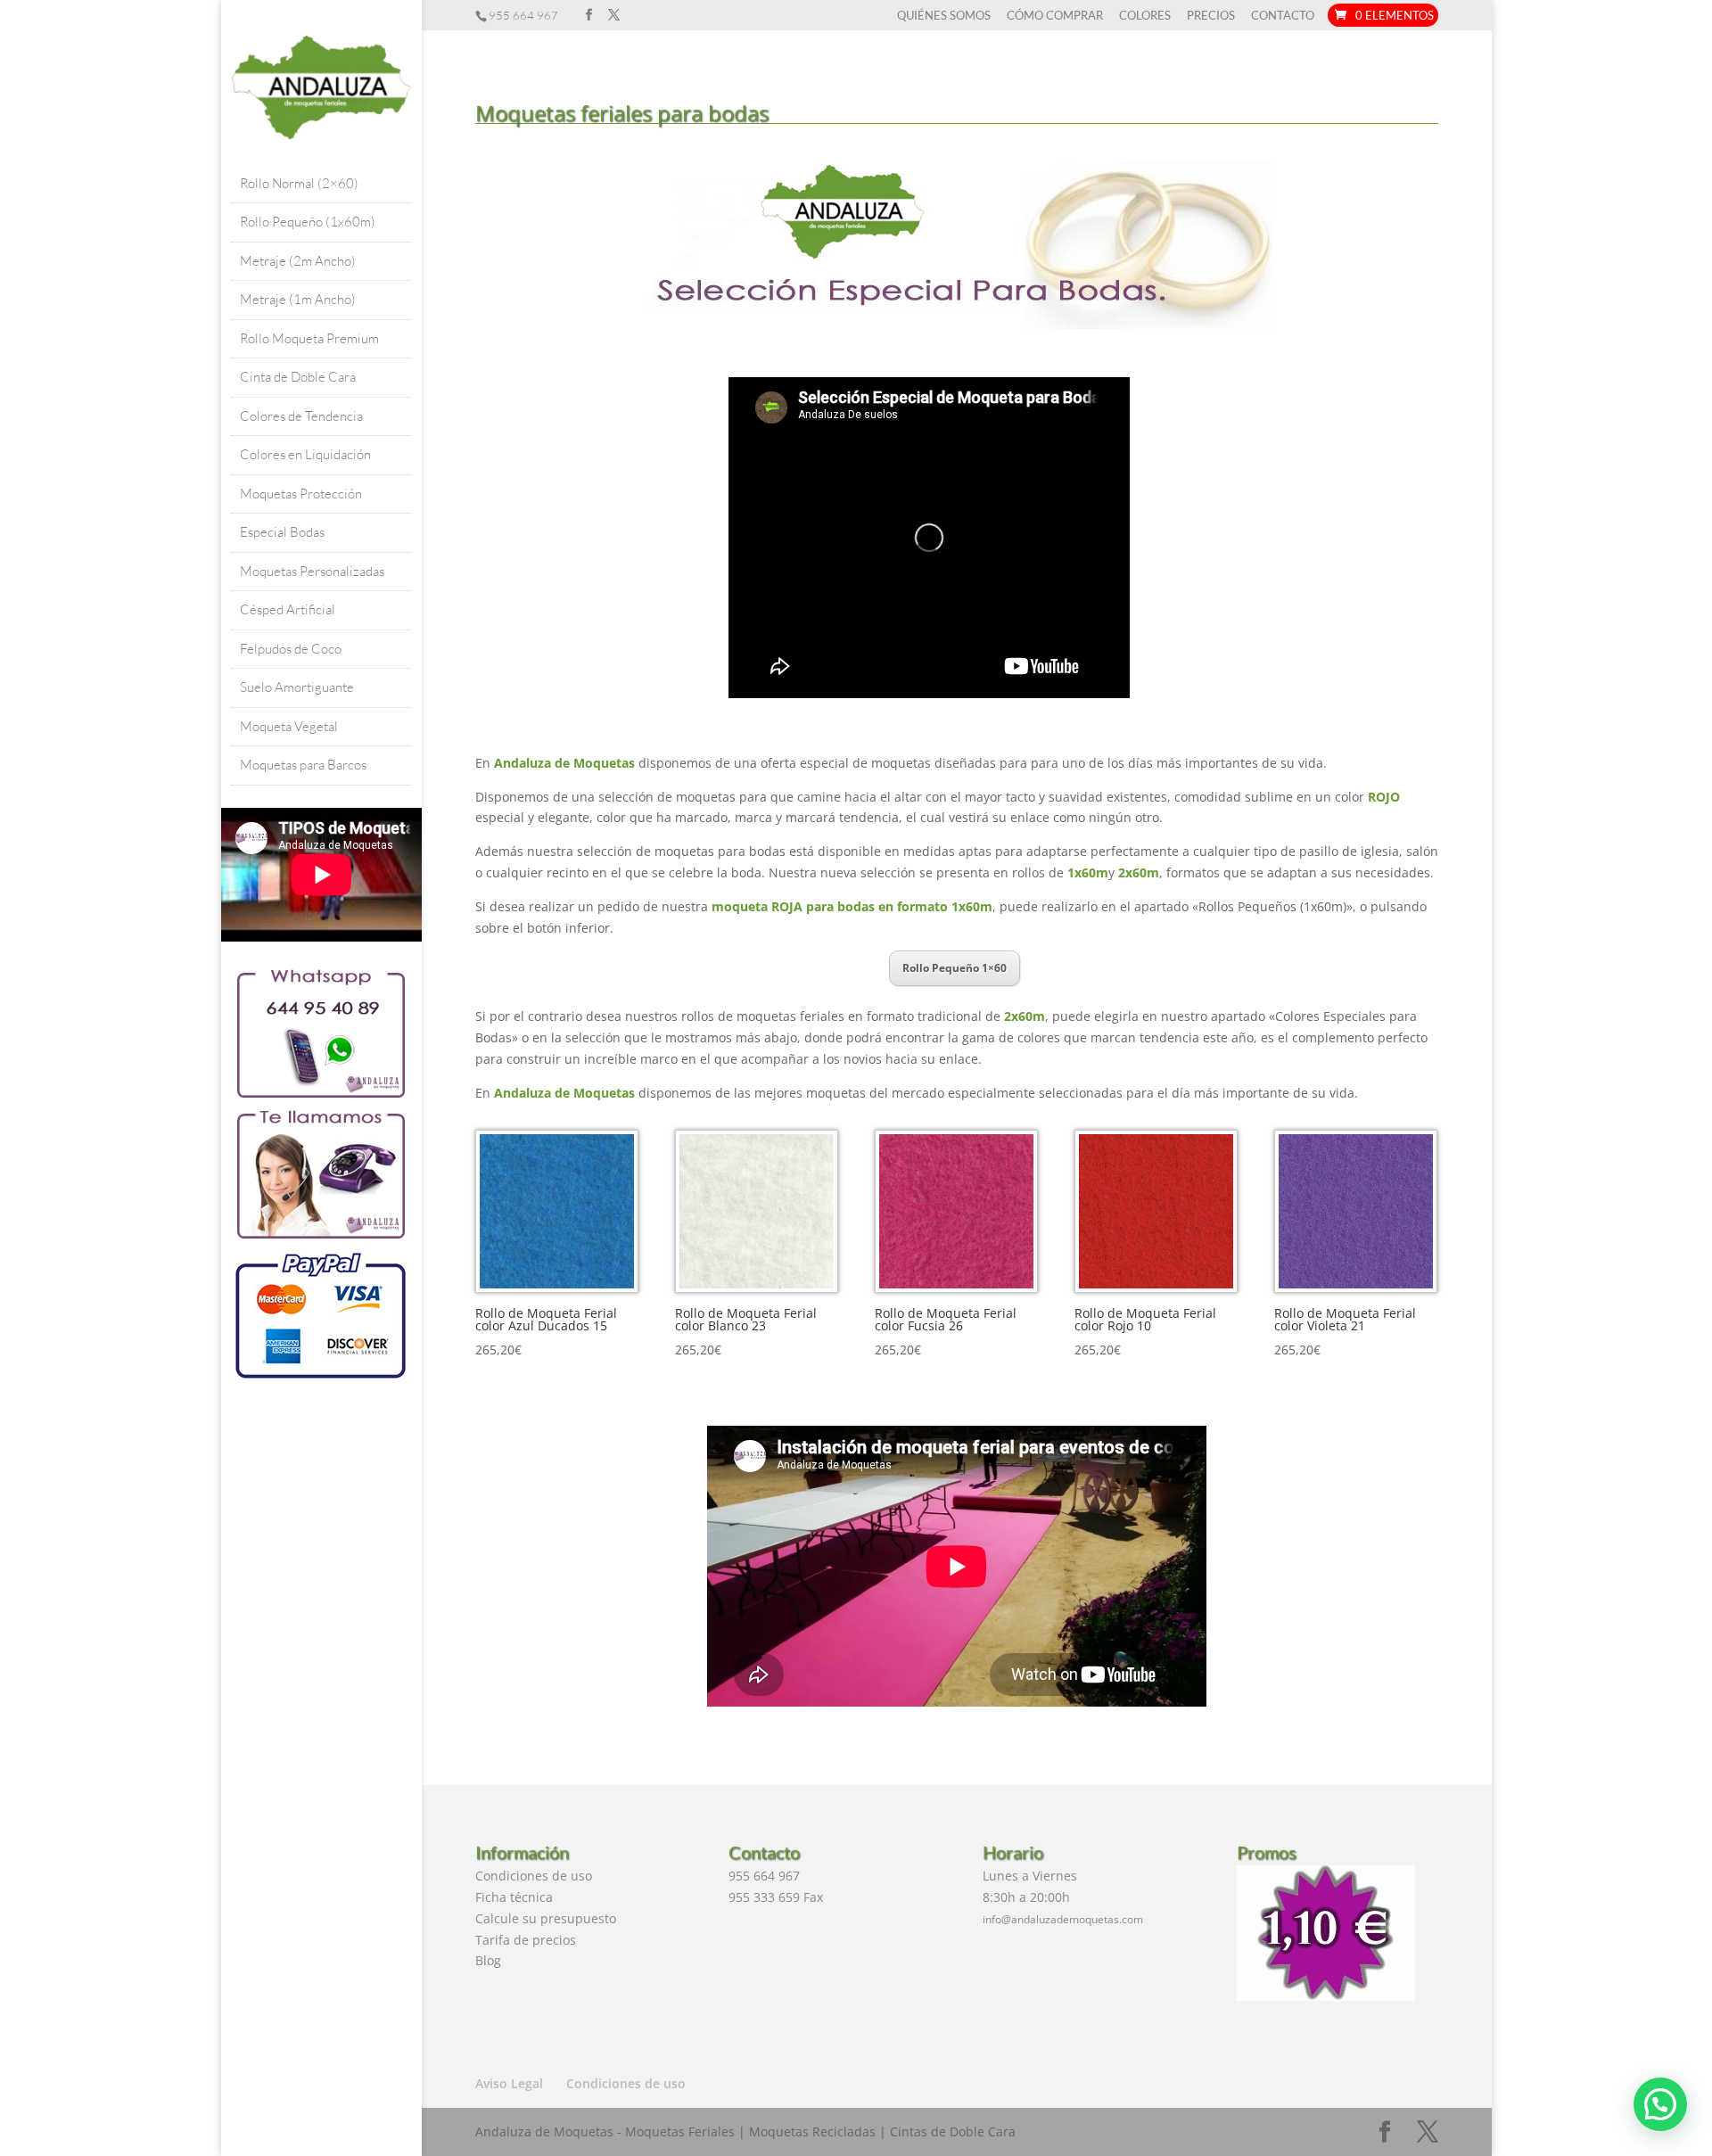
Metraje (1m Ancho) (298, 299)
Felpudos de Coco (291, 649)
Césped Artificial (288, 609)
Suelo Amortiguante (297, 687)
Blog (488, 1960)
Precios (1211, 16)
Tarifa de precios (526, 1940)
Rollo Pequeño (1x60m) (308, 222)
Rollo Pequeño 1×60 (955, 968)
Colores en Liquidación (305, 454)
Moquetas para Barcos (303, 765)
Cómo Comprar (1055, 16)
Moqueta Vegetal (289, 726)
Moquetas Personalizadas (312, 571)
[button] (1660, 2104)
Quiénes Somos (944, 16)
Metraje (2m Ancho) (298, 261)
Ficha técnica (514, 1897)
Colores (1145, 16)
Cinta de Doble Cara (298, 377)
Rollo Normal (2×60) (299, 183)
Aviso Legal (509, 2083)
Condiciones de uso (534, 1876)
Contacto (1283, 16)
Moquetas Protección (301, 494)
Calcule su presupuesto (546, 1918)
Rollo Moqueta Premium (309, 338)
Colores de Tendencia (301, 416)
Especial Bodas (282, 532)
